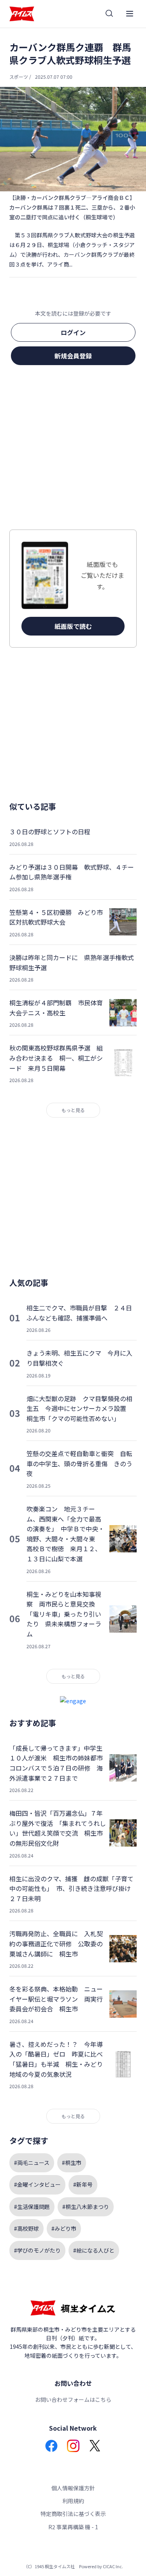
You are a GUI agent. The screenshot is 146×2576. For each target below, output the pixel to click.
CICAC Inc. (113, 2566)
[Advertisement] (73, 450)
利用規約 (73, 2501)
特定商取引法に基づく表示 (73, 2514)
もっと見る (73, 1110)
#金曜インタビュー (37, 2184)
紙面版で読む (73, 626)
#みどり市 (64, 2228)
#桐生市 (72, 2163)
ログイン (73, 332)
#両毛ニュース (32, 2163)
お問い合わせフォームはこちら (73, 2399)
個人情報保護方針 (73, 2488)
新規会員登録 (73, 356)
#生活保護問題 (32, 2207)
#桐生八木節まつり (86, 2207)
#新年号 (83, 2184)
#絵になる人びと (94, 2250)
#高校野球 (26, 2228)
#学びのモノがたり (37, 2250)
